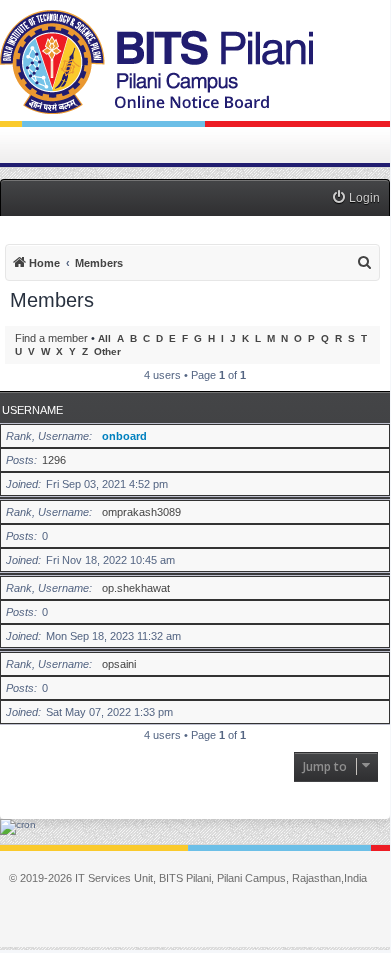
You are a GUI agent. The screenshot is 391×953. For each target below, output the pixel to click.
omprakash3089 (141, 512)
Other (107, 351)
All (104, 338)
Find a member (51, 338)
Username (32, 410)
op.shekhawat (136, 588)
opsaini (119, 664)
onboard (124, 436)
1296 (54, 460)
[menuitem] (355, 198)
